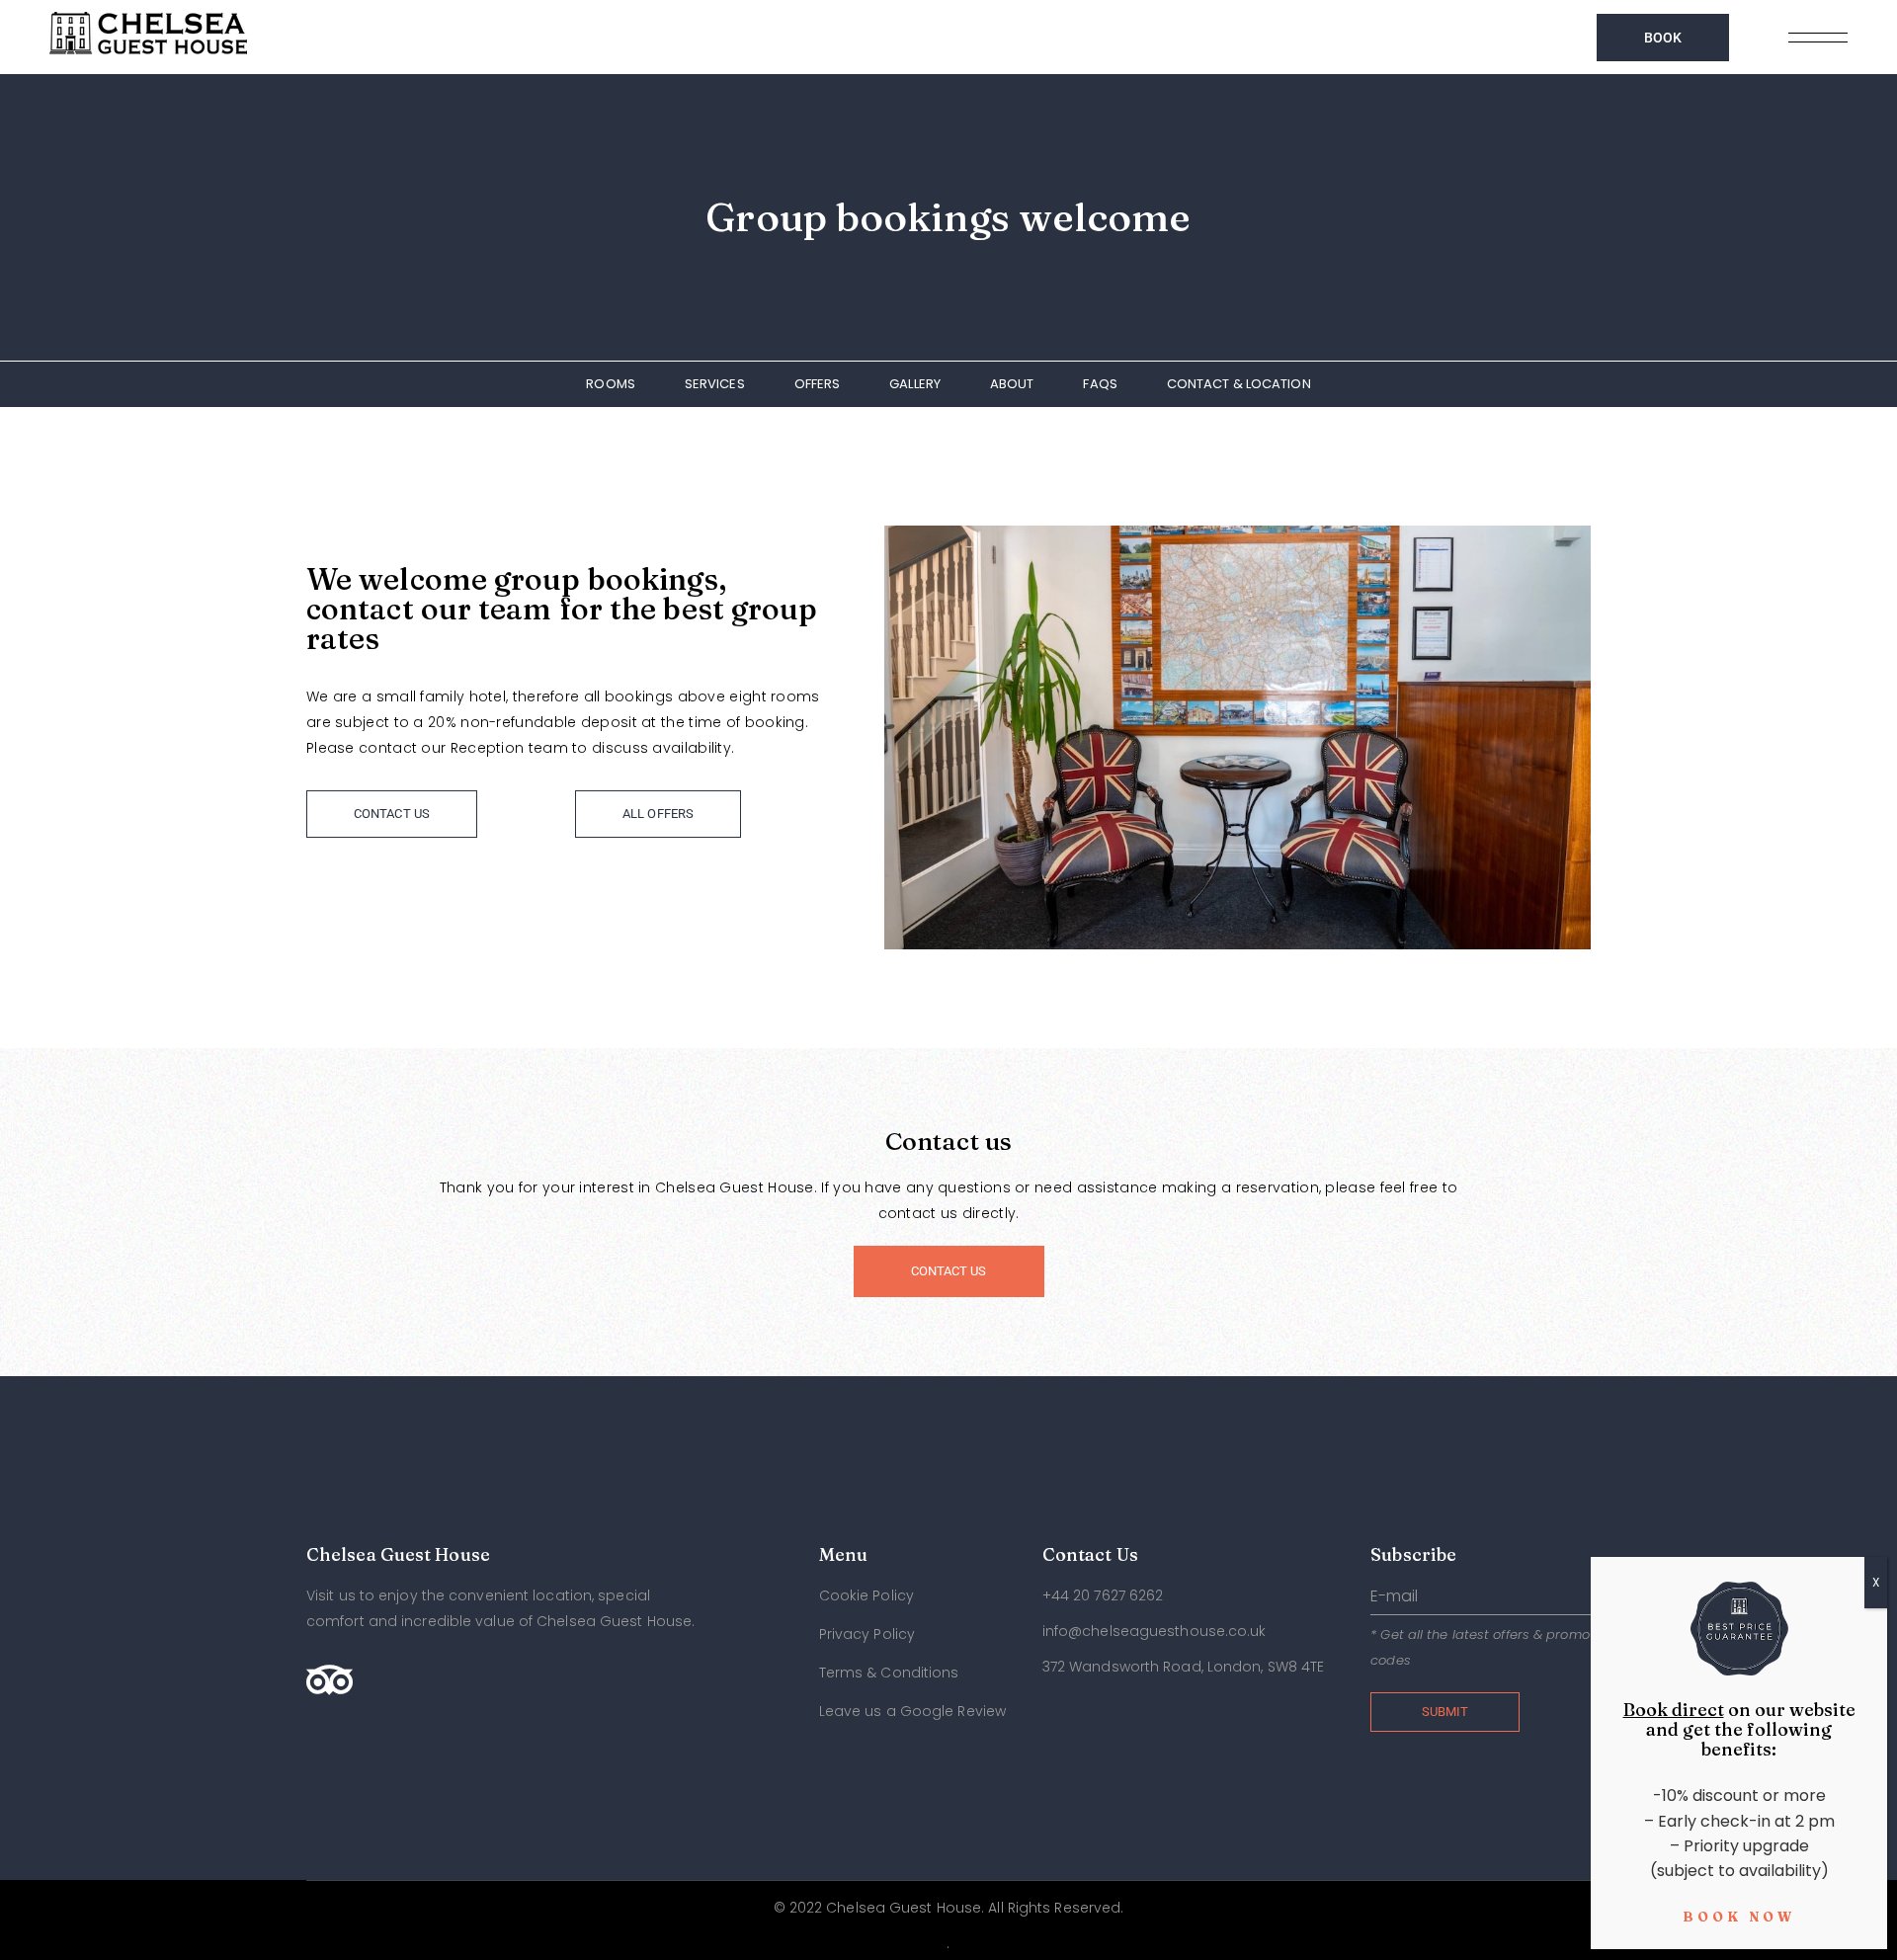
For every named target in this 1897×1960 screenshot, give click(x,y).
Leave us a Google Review (912, 1711)
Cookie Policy (866, 1595)
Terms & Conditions (889, 1673)
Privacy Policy (867, 1634)
